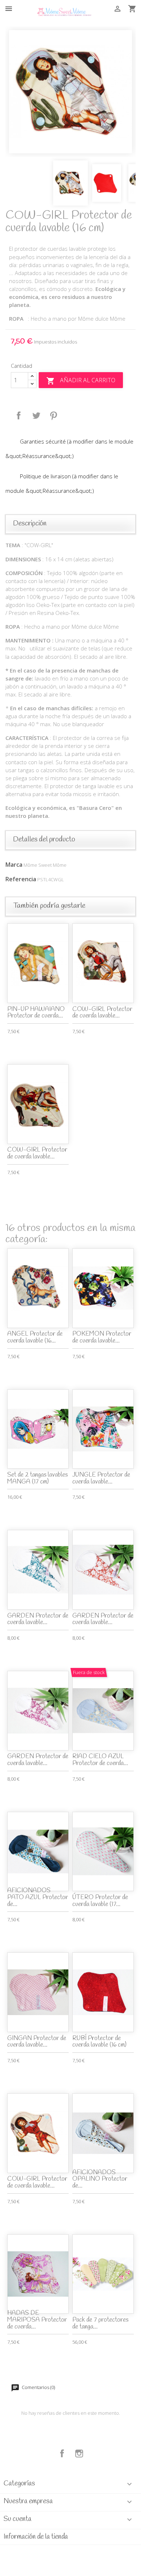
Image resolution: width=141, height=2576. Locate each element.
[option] (70, 92)
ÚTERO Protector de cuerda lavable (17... (100, 1901)
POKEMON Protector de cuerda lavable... (102, 1337)
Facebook (62, 2454)
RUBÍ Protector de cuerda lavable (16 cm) (99, 2042)
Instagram (79, 2454)
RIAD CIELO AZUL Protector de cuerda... (100, 1760)
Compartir (19, 416)
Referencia (21, 879)
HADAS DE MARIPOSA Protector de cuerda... (37, 2320)
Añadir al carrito (81, 381)
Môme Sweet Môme (45, 865)
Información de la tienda (36, 2537)
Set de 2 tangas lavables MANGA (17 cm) (37, 1478)
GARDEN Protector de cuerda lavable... (38, 1619)
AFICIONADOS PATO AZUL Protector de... (38, 1897)
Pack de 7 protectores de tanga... (100, 2323)
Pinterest (54, 416)
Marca (14, 865)
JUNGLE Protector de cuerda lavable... (101, 1478)
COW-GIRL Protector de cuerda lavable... (102, 1013)
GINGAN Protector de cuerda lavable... (37, 2042)
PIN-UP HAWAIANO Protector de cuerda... (36, 1013)
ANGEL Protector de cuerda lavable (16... (35, 1337)
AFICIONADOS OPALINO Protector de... (100, 2179)
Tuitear (36, 416)
